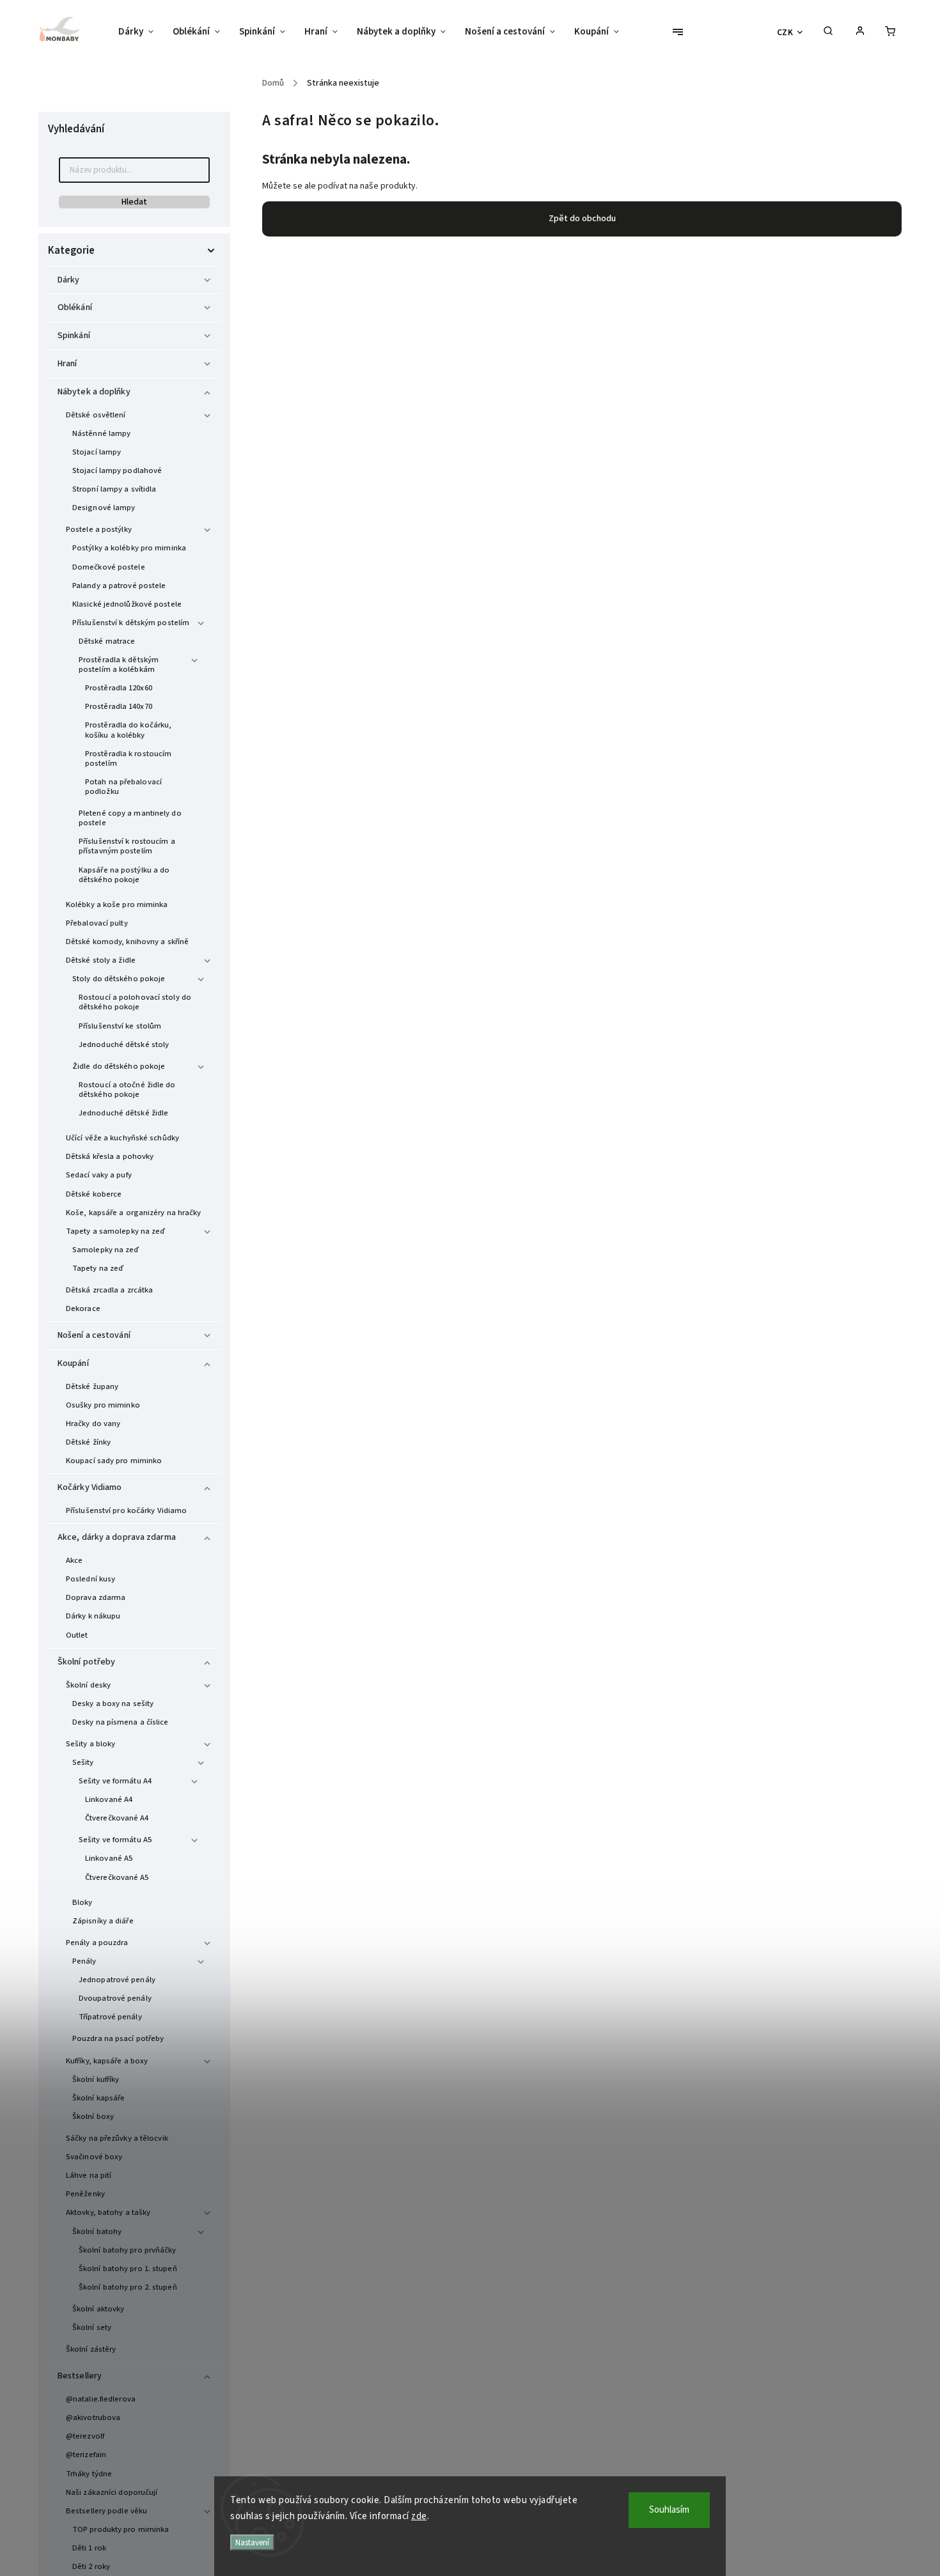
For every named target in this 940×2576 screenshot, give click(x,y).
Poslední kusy (90, 1579)
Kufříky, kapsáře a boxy (107, 2061)
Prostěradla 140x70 (119, 706)
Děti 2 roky (91, 2566)
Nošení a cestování (94, 1335)
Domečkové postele (109, 567)
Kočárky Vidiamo (90, 1487)
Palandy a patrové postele (119, 586)
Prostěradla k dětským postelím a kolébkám (119, 664)
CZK (785, 32)
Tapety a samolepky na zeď (116, 1231)
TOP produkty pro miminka (121, 2529)
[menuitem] (141, 32)
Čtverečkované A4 (117, 1818)
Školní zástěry (91, 2349)
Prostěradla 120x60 (119, 688)
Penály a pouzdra (97, 1943)
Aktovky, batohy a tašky (108, 2212)
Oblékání (75, 307)
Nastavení (252, 2542)
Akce (74, 1560)
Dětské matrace (107, 641)
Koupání (73, 1363)
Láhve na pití (89, 2175)
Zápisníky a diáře (103, 1921)
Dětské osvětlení (96, 415)
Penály (84, 1961)
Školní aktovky (98, 2309)
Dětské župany (92, 1386)
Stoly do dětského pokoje (119, 979)
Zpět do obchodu (582, 219)
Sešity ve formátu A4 (115, 1781)
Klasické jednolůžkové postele (127, 604)
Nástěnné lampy (101, 433)
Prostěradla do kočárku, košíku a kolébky (128, 730)
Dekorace (83, 1308)
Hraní (67, 364)
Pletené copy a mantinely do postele (130, 818)
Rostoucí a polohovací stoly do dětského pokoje (135, 1002)
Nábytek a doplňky (94, 392)
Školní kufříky (96, 2079)
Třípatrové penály (110, 2017)
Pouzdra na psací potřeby (118, 2038)
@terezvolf (85, 2436)
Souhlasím (669, 2510)
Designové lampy (104, 508)
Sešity (83, 1762)
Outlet (77, 1635)
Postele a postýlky (99, 529)
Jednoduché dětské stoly (124, 1044)
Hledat (134, 202)
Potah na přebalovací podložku (123, 787)
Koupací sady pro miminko (114, 1461)
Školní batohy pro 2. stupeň (128, 2287)
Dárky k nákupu (93, 1616)
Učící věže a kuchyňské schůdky (122, 1138)
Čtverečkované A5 (117, 1877)
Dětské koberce (94, 1194)
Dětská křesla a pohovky (110, 1156)
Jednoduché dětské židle (123, 1113)
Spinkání (74, 336)
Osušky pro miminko (103, 1405)
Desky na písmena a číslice (121, 1722)
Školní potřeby (86, 1662)
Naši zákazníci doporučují (112, 2492)
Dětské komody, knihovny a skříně (127, 942)
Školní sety (92, 2327)
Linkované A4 (109, 1799)
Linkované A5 (109, 1858)
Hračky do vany (93, 1424)
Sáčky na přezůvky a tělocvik (117, 2138)
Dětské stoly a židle (101, 960)
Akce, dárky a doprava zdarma (117, 1537)
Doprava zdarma (96, 1597)
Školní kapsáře (98, 2098)
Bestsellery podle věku (106, 2511)
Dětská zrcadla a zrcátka (109, 1290)
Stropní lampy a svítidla (114, 489)
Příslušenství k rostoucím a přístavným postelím (127, 846)
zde (419, 2516)
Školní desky (88, 1685)
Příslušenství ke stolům (120, 1026)
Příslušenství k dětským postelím (131, 623)
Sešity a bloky (90, 1744)
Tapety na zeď (98, 1268)
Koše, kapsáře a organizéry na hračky (134, 1213)
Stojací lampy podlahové (117, 470)
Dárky (69, 280)
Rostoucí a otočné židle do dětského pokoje (127, 1090)
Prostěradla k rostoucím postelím (128, 758)
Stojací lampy (97, 452)
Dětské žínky (88, 1442)
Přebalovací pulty (97, 923)
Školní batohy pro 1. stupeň (128, 2269)
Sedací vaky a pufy (99, 1175)
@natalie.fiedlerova (101, 2399)
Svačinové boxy (94, 2157)
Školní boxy (93, 2116)
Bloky (82, 1902)
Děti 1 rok (89, 2548)
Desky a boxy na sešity (113, 1703)
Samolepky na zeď (106, 1250)
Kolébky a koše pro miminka (117, 904)
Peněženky (85, 2194)
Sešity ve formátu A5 (115, 1840)
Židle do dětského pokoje (119, 1066)
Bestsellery (80, 2376)
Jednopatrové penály (117, 1980)
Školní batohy (97, 2231)
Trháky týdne (89, 2474)
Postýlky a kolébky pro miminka (129, 548)
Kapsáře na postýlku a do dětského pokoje (124, 875)
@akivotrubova (93, 2417)
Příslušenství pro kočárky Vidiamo (126, 1510)
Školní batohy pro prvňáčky (128, 2250)
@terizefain (86, 2455)
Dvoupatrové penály (115, 1998)
